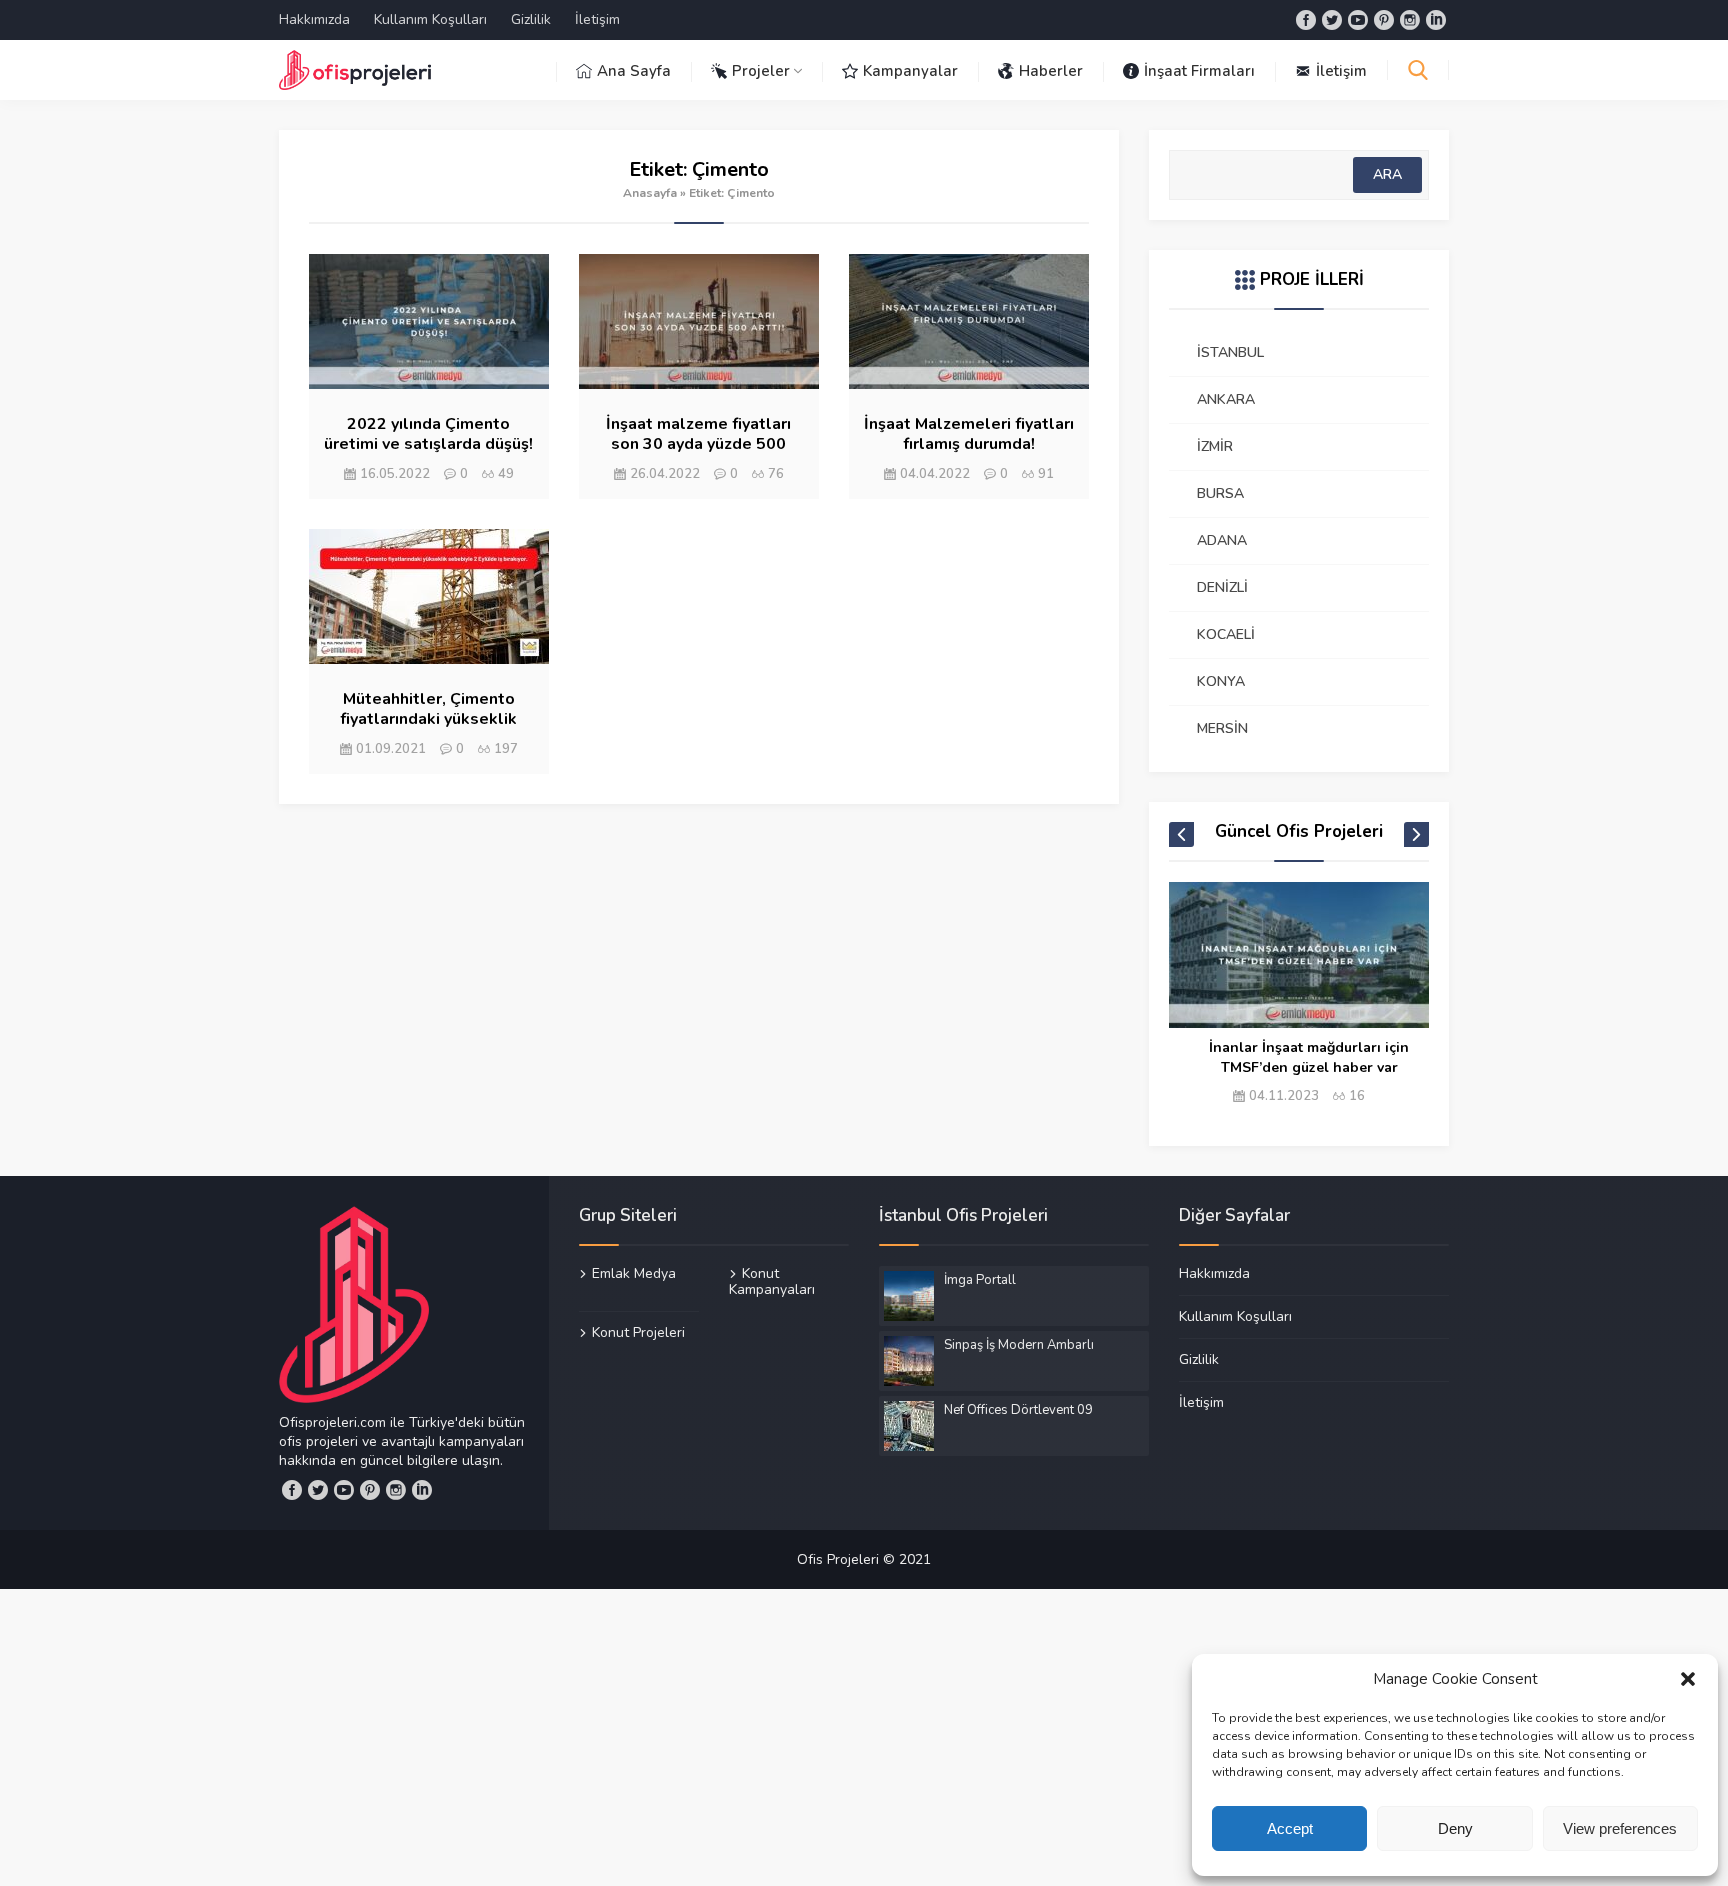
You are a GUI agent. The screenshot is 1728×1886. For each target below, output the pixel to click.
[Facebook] (1306, 20)
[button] (1688, 1679)
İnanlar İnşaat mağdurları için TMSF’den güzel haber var (1309, 1057)
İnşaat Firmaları (1199, 71)
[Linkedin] (1436, 20)
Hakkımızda (314, 19)
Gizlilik (531, 19)
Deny (1455, 1828)
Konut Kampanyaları (772, 1282)
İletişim (597, 19)
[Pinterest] (1384, 20)
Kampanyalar (910, 71)
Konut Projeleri (638, 1332)
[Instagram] (1410, 20)
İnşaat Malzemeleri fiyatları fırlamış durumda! (969, 434)
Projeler (761, 71)
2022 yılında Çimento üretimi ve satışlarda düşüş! (428, 434)
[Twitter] (1332, 20)
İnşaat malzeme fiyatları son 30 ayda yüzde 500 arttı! (698, 444)
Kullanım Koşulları (430, 19)
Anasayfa (650, 193)
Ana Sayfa (634, 71)
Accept (1290, 1828)
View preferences (1620, 1828)
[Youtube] (1358, 20)
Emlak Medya (634, 1274)
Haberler (1051, 71)
